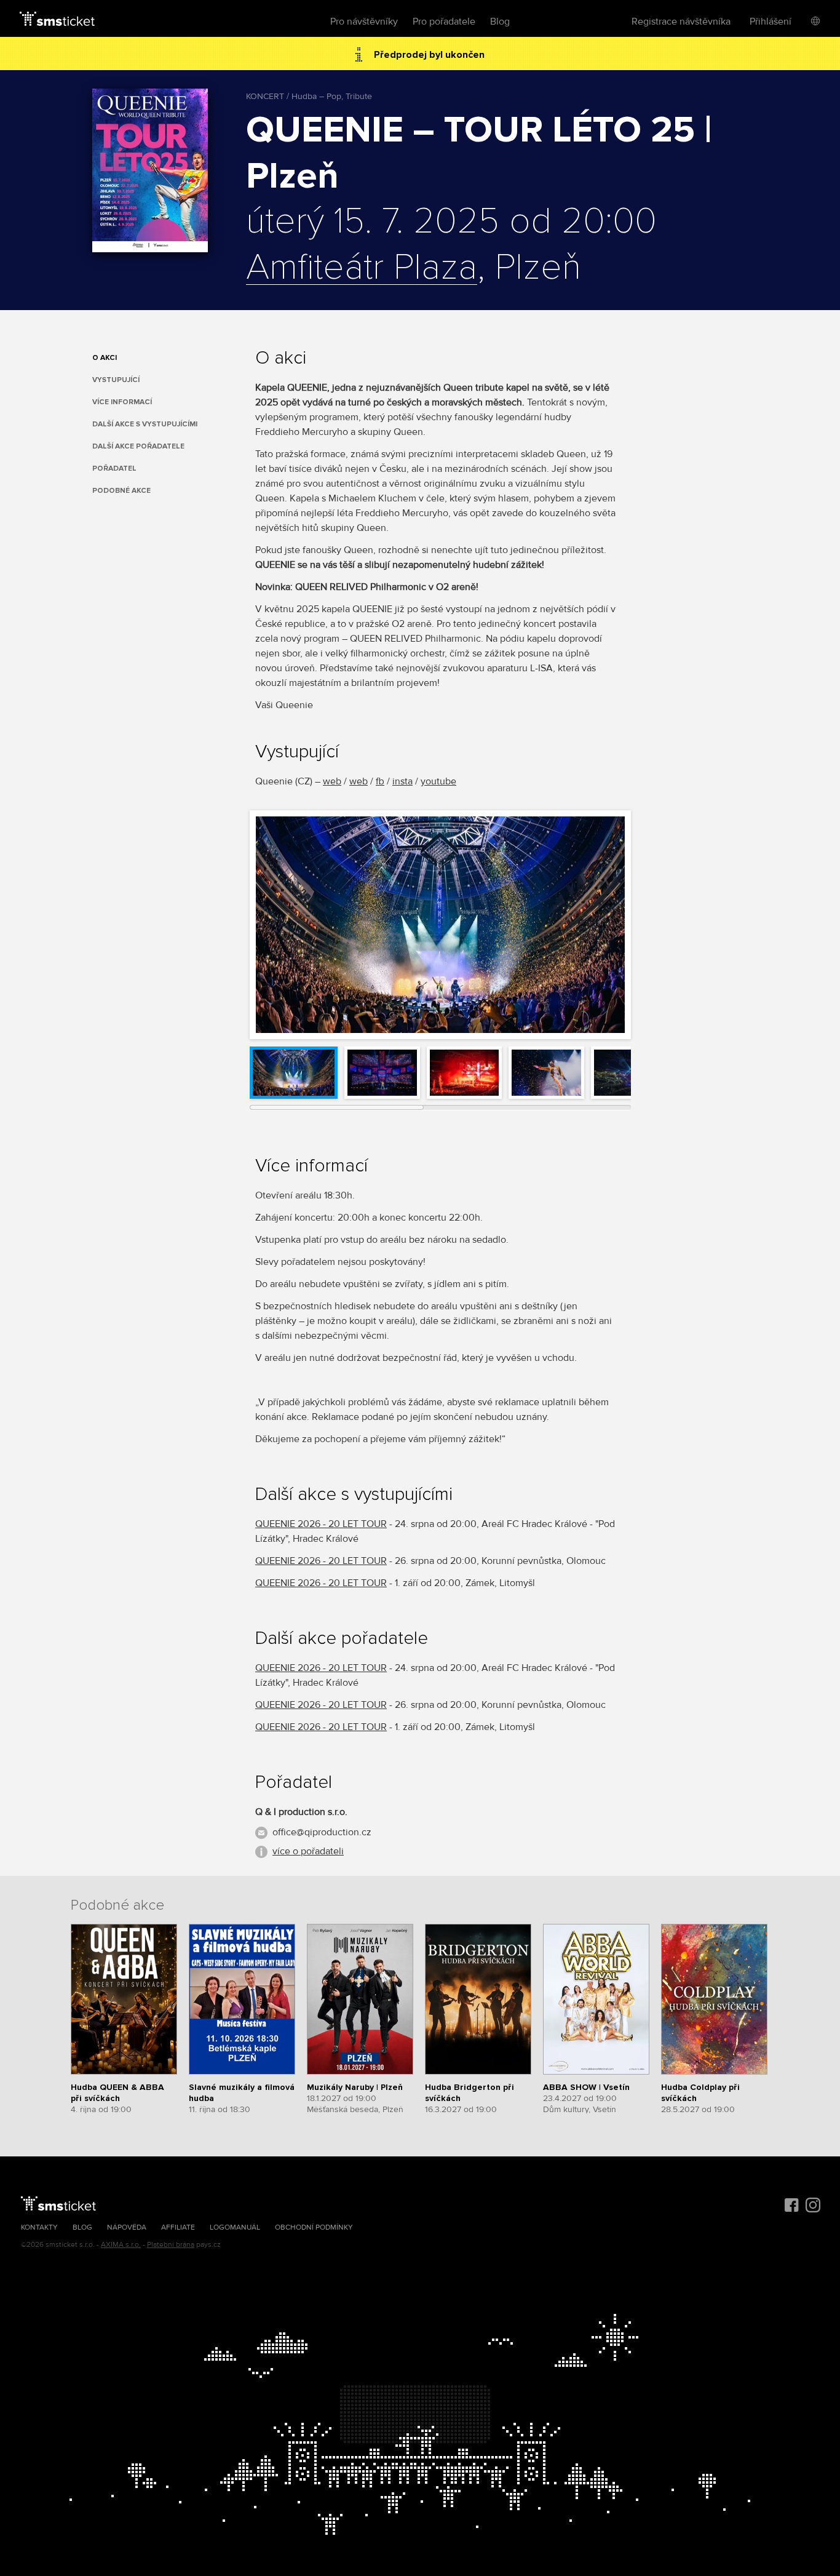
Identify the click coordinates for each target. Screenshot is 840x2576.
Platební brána (171, 2245)
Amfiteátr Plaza (362, 268)
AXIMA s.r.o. (121, 2245)
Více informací (122, 402)
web (332, 781)
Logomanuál (235, 2227)
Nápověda (127, 2227)
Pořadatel (114, 469)
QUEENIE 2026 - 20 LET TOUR (321, 1524)
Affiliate (178, 2227)
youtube (438, 781)
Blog (500, 22)
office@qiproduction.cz (322, 1832)
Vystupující (116, 380)
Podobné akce (121, 491)
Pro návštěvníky (364, 22)
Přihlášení (771, 22)
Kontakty (39, 2227)
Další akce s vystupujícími (145, 424)
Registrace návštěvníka (681, 22)
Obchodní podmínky (314, 2227)
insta (402, 781)
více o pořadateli (308, 1851)
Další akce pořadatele (138, 446)
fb (380, 781)
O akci (105, 358)
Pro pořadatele (444, 22)
